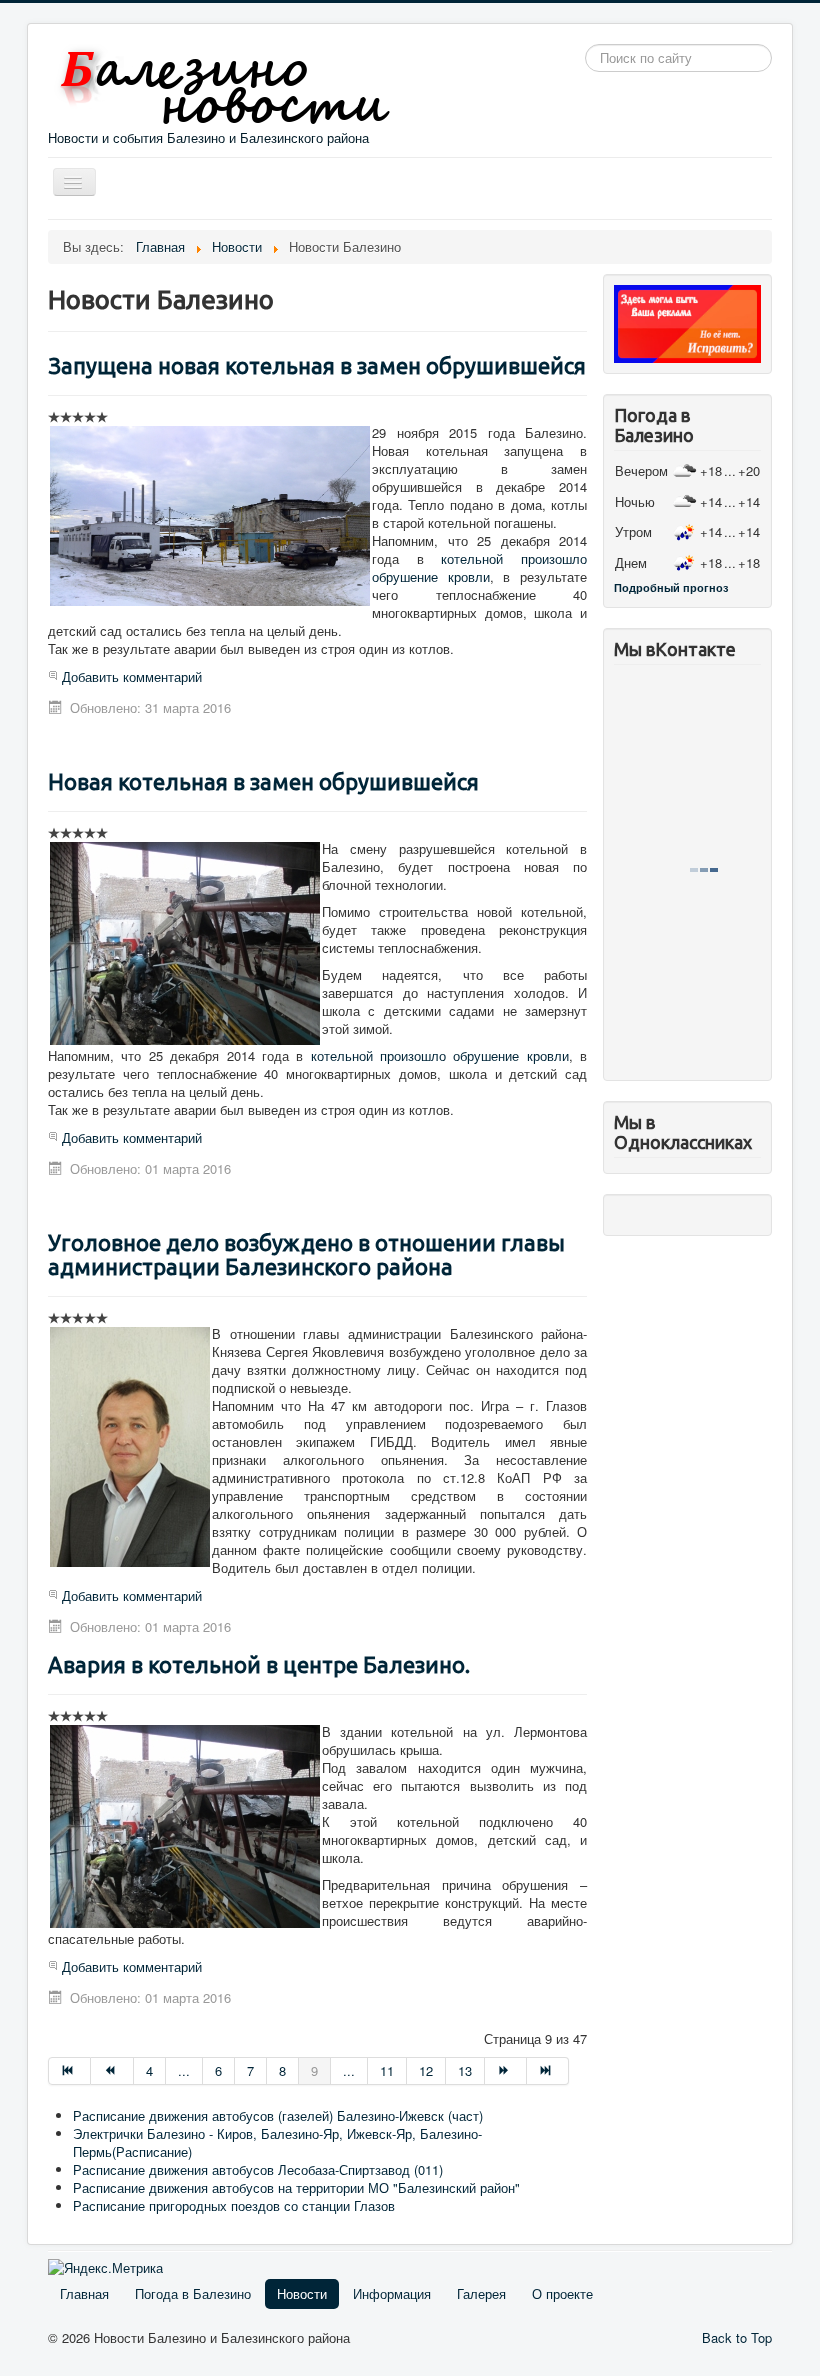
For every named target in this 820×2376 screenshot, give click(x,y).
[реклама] (687, 322)
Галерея (481, 2293)
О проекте (562, 2293)
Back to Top (737, 2337)
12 (426, 2070)
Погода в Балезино (193, 2293)
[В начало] (69, 2071)
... (184, 2070)
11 (387, 2070)
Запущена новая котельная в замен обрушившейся (317, 365)
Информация (392, 2293)
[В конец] (548, 2071)
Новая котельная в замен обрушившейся (263, 781)
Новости (302, 2293)
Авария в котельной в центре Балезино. (259, 1664)
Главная (84, 2293)
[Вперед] (506, 2071)
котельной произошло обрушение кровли (479, 567)
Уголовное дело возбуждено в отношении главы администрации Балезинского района (306, 1254)
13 (465, 2070)
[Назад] (112, 2071)
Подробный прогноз (671, 587)
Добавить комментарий (132, 676)
